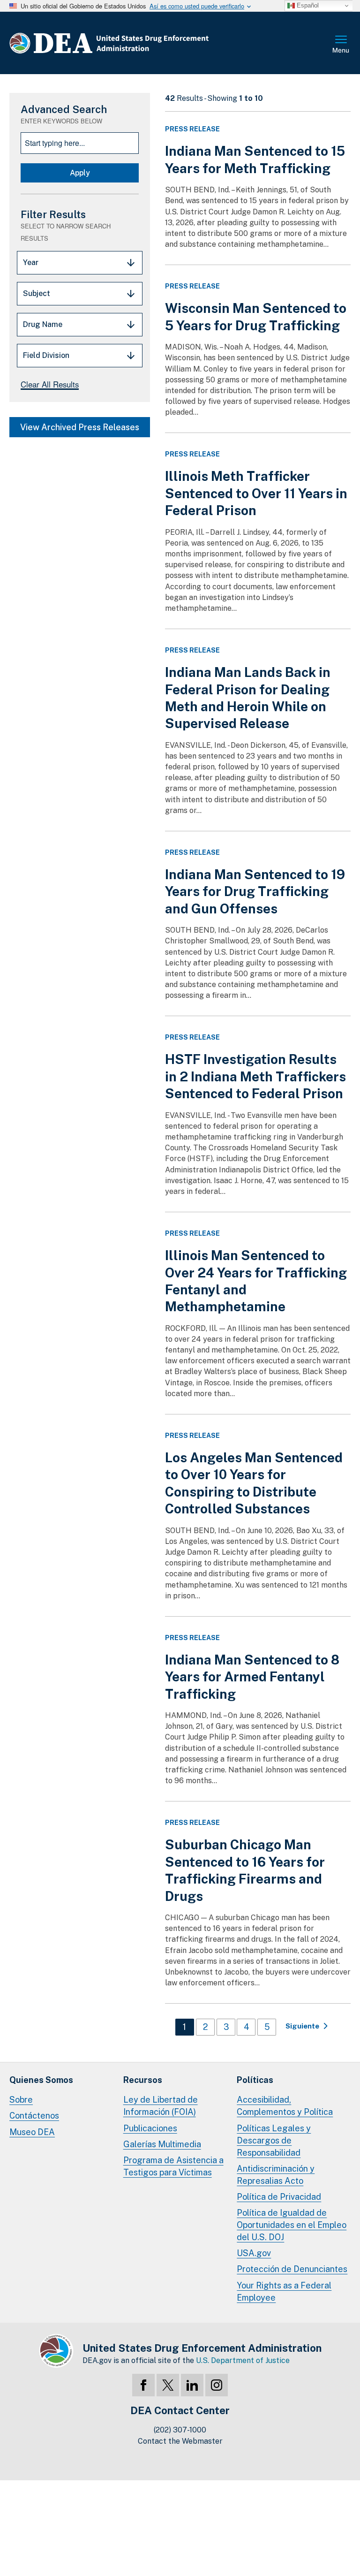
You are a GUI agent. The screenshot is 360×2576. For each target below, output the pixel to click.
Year (31, 262)
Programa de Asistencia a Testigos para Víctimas (173, 2166)
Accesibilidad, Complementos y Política (285, 2106)
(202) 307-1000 (180, 2430)
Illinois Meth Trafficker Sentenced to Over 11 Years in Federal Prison (256, 493)
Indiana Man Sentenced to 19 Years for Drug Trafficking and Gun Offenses (255, 891)
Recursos (143, 2080)
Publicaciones (150, 2128)
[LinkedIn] (192, 2385)
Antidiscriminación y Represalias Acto (276, 2175)
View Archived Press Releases (80, 427)
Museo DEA (32, 2132)
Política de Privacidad (279, 2197)
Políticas (255, 2080)
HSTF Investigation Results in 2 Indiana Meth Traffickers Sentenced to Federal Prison (255, 1076)
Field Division (46, 355)
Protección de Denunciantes (292, 2269)
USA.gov (254, 2253)
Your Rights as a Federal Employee (284, 2291)
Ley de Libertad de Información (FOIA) (161, 2106)
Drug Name (43, 324)
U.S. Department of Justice (243, 2360)
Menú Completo (341, 45)
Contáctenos (34, 2116)
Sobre (21, 2100)
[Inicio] (137, 43)
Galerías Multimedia (162, 2144)
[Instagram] (217, 2385)
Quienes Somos (41, 2080)
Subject (37, 293)
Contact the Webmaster (180, 2441)
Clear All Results (50, 384)
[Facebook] (143, 2385)
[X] (168, 2385)
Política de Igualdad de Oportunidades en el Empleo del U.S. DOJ (292, 2225)
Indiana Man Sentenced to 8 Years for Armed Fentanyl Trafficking (252, 1677)
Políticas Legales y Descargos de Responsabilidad (274, 2140)
